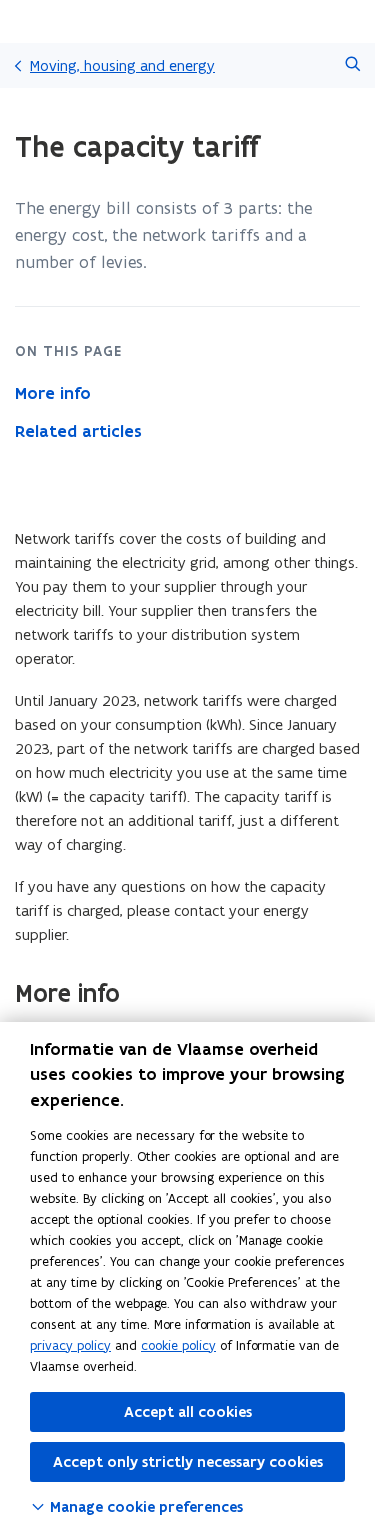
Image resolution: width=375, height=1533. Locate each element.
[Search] (352, 65)
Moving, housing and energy (122, 65)
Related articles (78, 431)
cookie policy (178, 1345)
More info (53, 393)
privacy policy (70, 1345)
